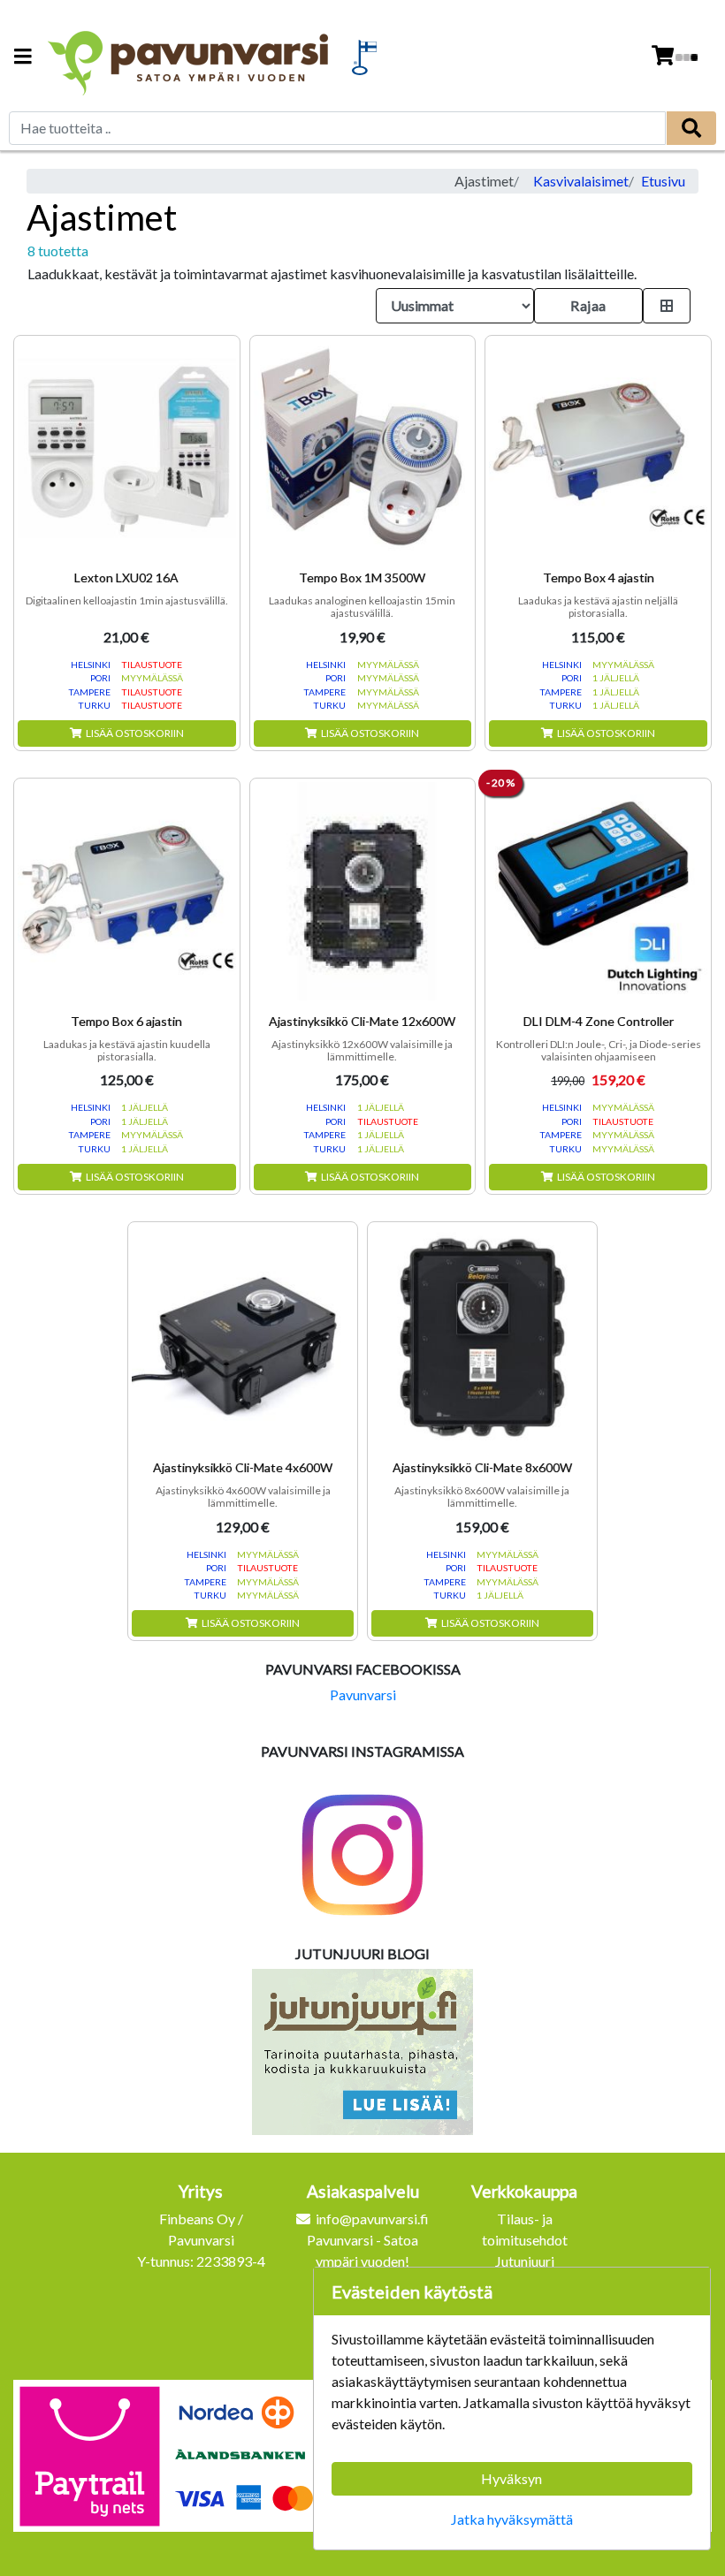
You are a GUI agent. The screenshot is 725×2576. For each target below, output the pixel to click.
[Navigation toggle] (23, 58)
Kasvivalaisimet (581, 181)
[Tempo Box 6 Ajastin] (127, 891)
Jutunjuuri (525, 2261)
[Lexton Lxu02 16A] (127, 448)
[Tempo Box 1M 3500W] (363, 448)
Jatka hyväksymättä (512, 2519)
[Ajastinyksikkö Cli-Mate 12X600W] (363, 891)
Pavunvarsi (363, 1695)
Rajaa (588, 305)
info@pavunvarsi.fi (372, 2219)
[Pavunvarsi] (190, 57)
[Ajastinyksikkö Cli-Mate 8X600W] (482, 1337)
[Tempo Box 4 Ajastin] (598, 448)
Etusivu (663, 181)
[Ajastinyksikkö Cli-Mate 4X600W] (243, 1337)
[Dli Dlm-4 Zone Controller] (598, 891)
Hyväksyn (511, 2478)
